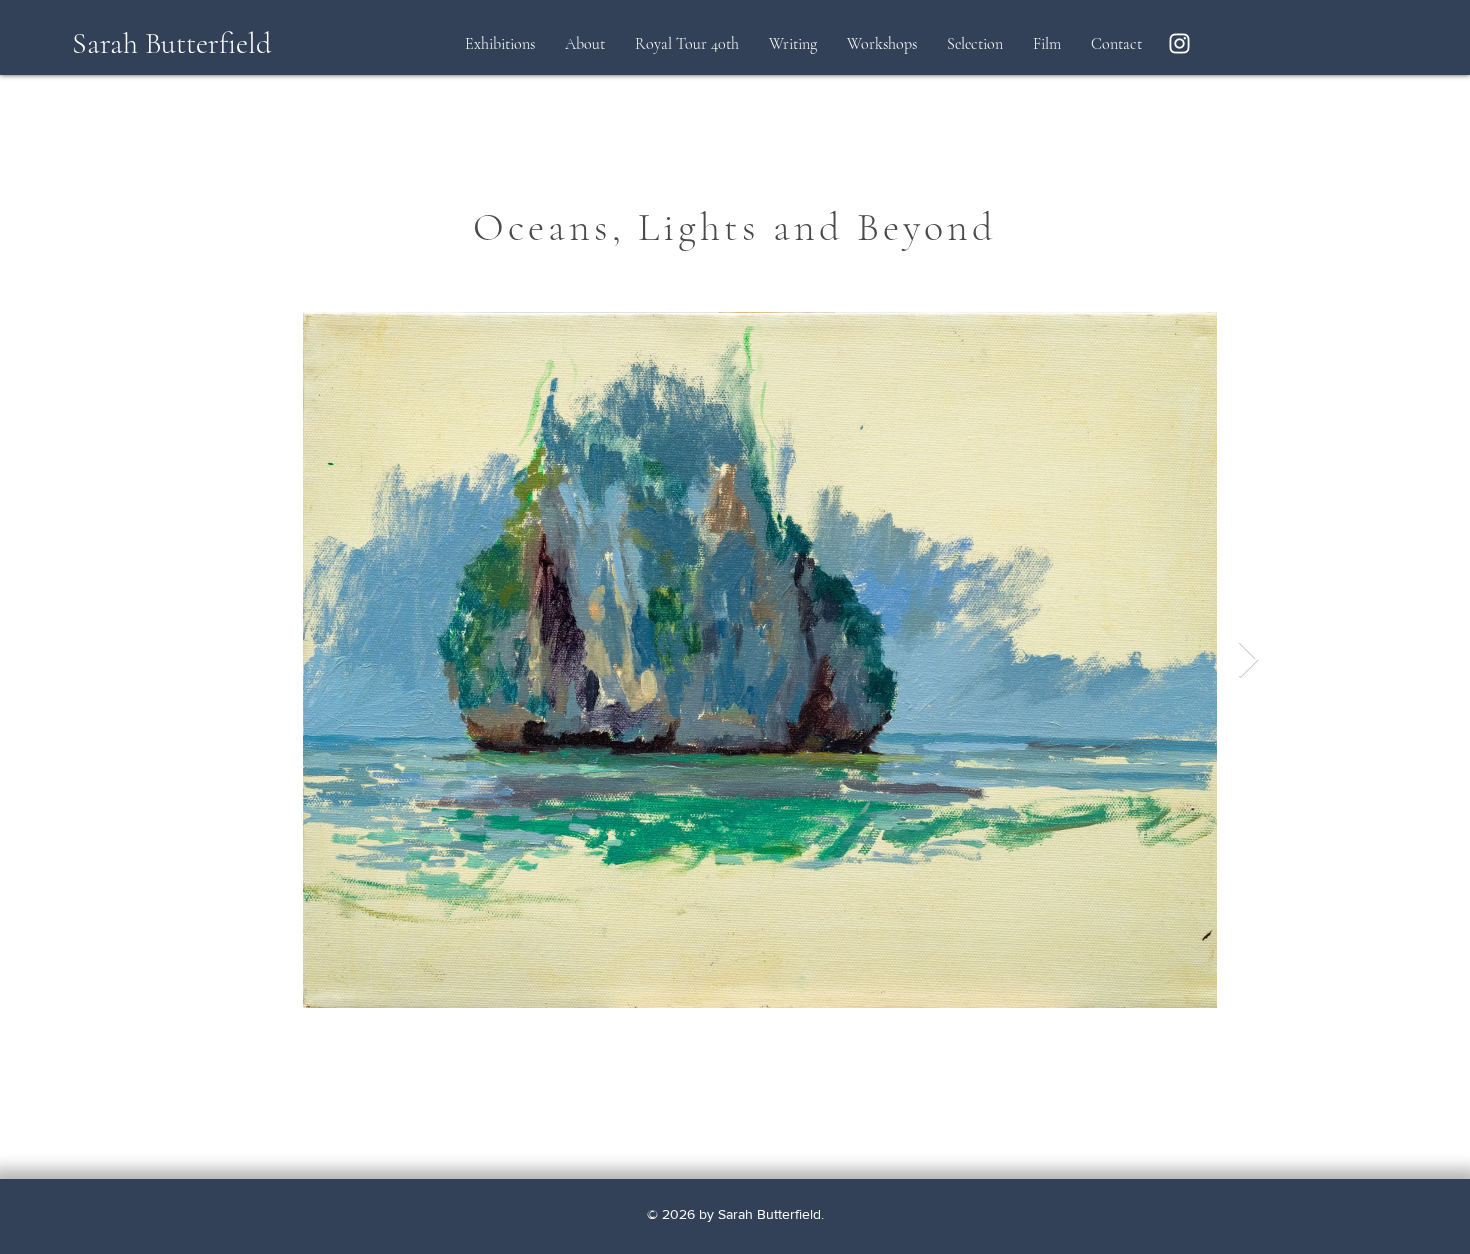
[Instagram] (1179, 43)
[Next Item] (1248, 660)
